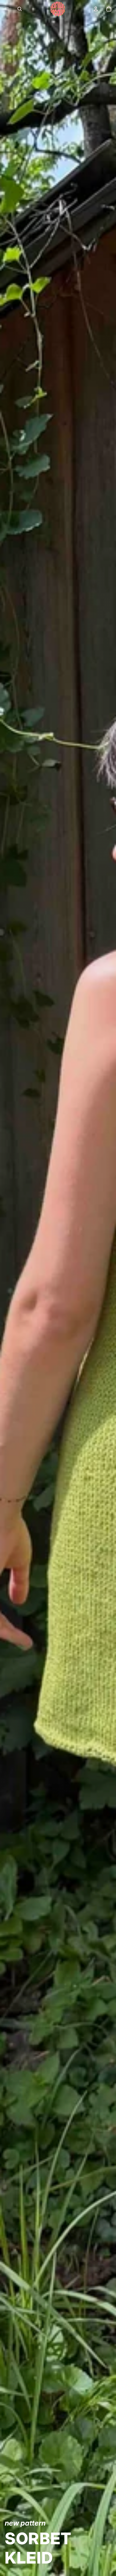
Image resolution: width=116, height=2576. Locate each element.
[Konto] (96, 9)
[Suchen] (20, 9)
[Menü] (7, 9)
